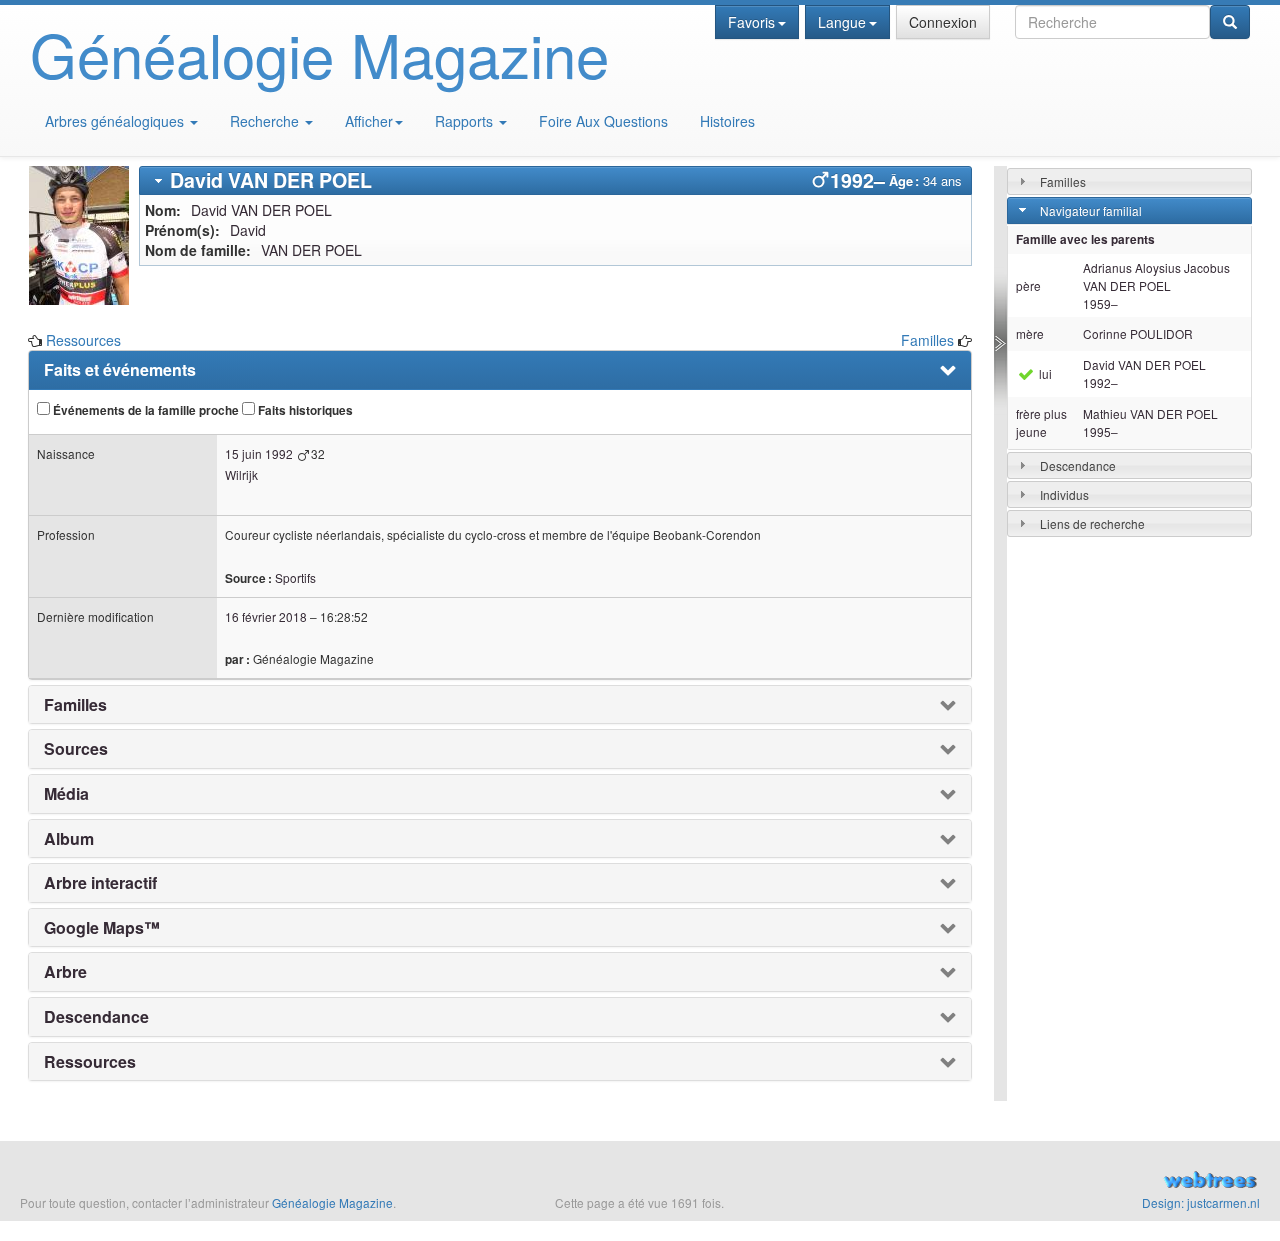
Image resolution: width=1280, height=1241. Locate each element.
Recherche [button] (266, 121)
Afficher (369, 121)
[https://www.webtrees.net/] (1066, 1182)
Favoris (751, 22)
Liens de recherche (1092, 523)
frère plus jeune (1041, 422)
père (1028, 285)
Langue (842, 22)
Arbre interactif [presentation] (100, 883)
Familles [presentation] (75, 705)
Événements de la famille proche (144, 410)
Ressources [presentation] (90, 1062)
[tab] (556, 180)
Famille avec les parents (1085, 239)
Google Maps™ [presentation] (102, 928)
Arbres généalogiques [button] (116, 121)
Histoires (727, 121)
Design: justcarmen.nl (1201, 1202)
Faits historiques (304, 410)
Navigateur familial (1091, 210)
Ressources (83, 340)
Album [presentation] (69, 839)
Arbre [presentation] (65, 972)
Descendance (1078, 465)
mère (1030, 333)
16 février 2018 (266, 616)
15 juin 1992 (259, 453)
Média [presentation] (66, 794)
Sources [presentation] (76, 749)
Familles (927, 340)
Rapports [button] (466, 121)
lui (1044, 373)
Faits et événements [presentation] (120, 370)
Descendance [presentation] (96, 1017)
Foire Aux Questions (603, 121)
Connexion (943, 22)
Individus (1064, 494)
